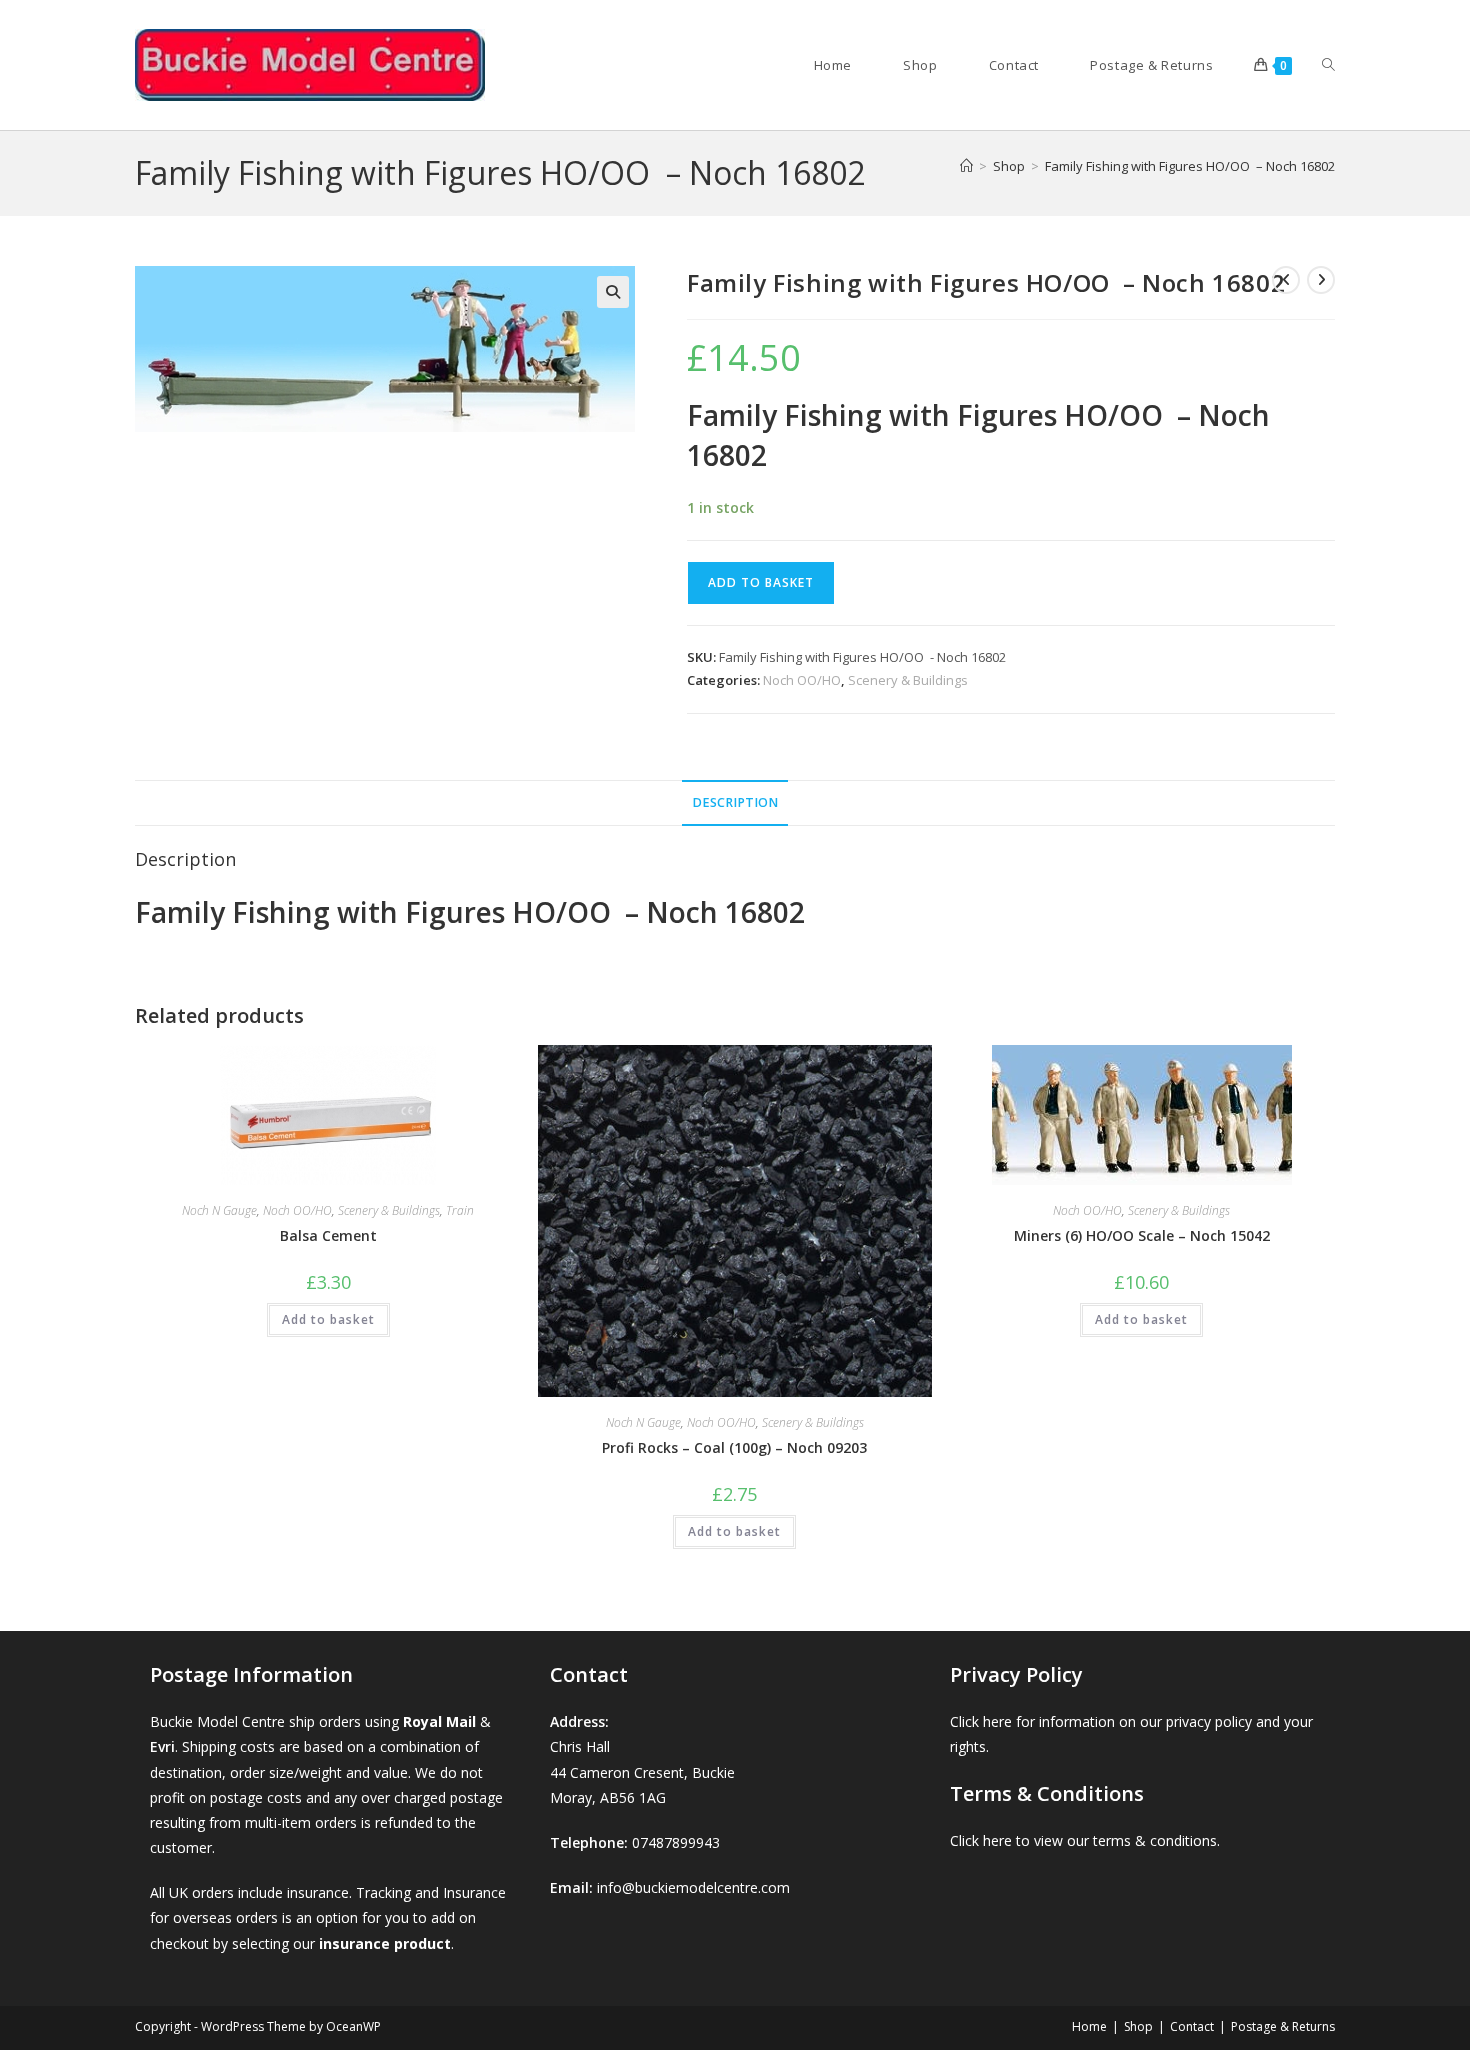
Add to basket (761, 582)
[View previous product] (1286, 280)
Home (1089, 2026)
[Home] (966, 166)
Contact (1192, 2026)
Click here (981, 1721)
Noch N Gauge (219, 1210)
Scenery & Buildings (908, 680)
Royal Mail (439, 1721)
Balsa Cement (328, 1235)
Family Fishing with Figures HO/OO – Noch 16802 (1190, 166)
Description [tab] (735, 802)
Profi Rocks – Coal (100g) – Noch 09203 (734, 1447)
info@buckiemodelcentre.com (693, 1887)
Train (460, 1210)
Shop (1138, 2026)
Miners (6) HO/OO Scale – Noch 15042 (1142, 1235)
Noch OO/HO (802, 680)
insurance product (385, 1943)
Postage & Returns (1283, 2026)
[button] (613, 292)
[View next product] (1321, 280)
